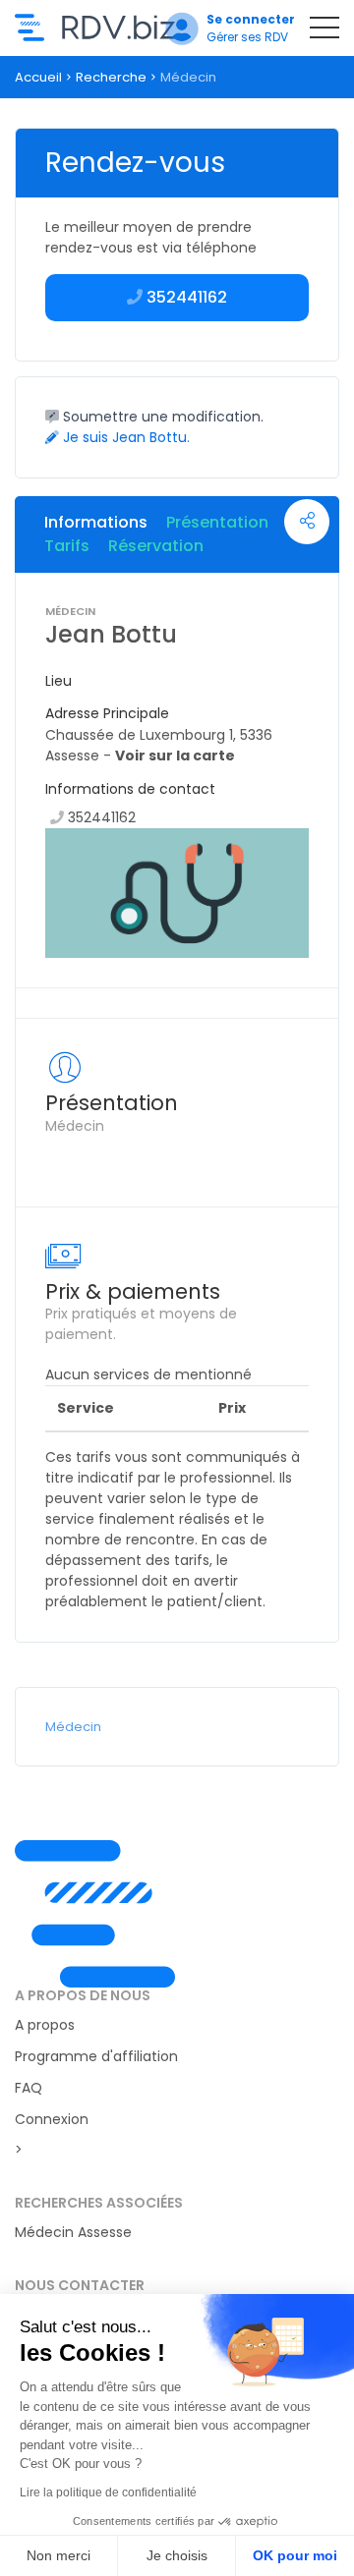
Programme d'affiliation (96, 2056)
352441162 (102, 817)
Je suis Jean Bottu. (124, 437)
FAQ (29, 2088)
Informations (96, 522)
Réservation (156, 546)
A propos (45, 2025)
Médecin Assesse (73, 2232)
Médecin (73, 1727)
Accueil (38, 77)
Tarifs (67, 546)
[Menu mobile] (324, 31)
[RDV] (177, 1914)
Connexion (52, 2119)
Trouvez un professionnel (95, 28)
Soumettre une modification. (161, 417)
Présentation (217, 522)
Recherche (111, 77)
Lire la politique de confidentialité (108, 2492)
